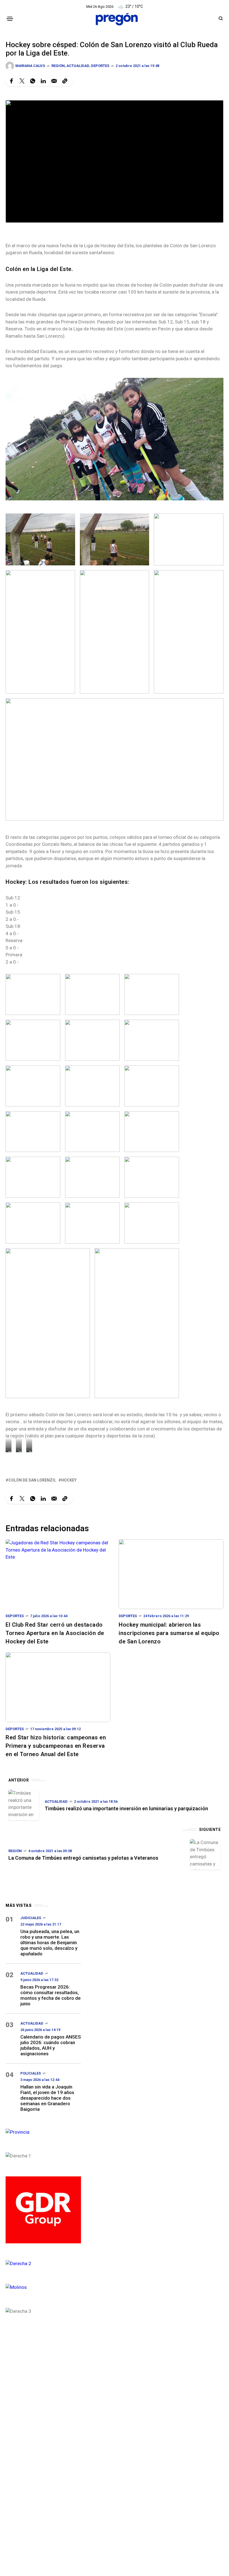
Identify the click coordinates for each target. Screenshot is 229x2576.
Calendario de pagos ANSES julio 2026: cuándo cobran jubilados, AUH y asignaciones (51, 2045)
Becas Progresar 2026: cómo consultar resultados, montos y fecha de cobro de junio (51, 1995)
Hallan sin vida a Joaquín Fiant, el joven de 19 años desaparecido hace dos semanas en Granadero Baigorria (47, 2098)
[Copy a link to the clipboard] (65, 81)
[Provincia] (43, 2132)
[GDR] (43, 2209)
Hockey (69, 1480)
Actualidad (78, 66)
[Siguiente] (205, 1854)
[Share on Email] (54, 81)
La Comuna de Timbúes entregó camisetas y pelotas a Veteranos (83, 1858)
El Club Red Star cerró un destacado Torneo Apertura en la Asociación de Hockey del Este (55, 1633)
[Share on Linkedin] (43, 81)
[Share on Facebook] (11, 81)
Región (58, 66)
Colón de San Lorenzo (32, 1480)
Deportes (100, 66)
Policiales (31, 2073)
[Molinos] (43, 2287)
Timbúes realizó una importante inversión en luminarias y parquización (126, 1808)
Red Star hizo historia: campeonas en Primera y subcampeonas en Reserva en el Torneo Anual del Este (56, 1746)
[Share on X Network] (22, 81)
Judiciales (31, 1918)
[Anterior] (24, 1805)
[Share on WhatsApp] (33, 81)
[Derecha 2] (43, 2263)
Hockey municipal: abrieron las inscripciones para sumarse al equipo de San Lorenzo (169, 1633)
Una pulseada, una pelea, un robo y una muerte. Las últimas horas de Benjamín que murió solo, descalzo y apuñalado (50, 1943)
